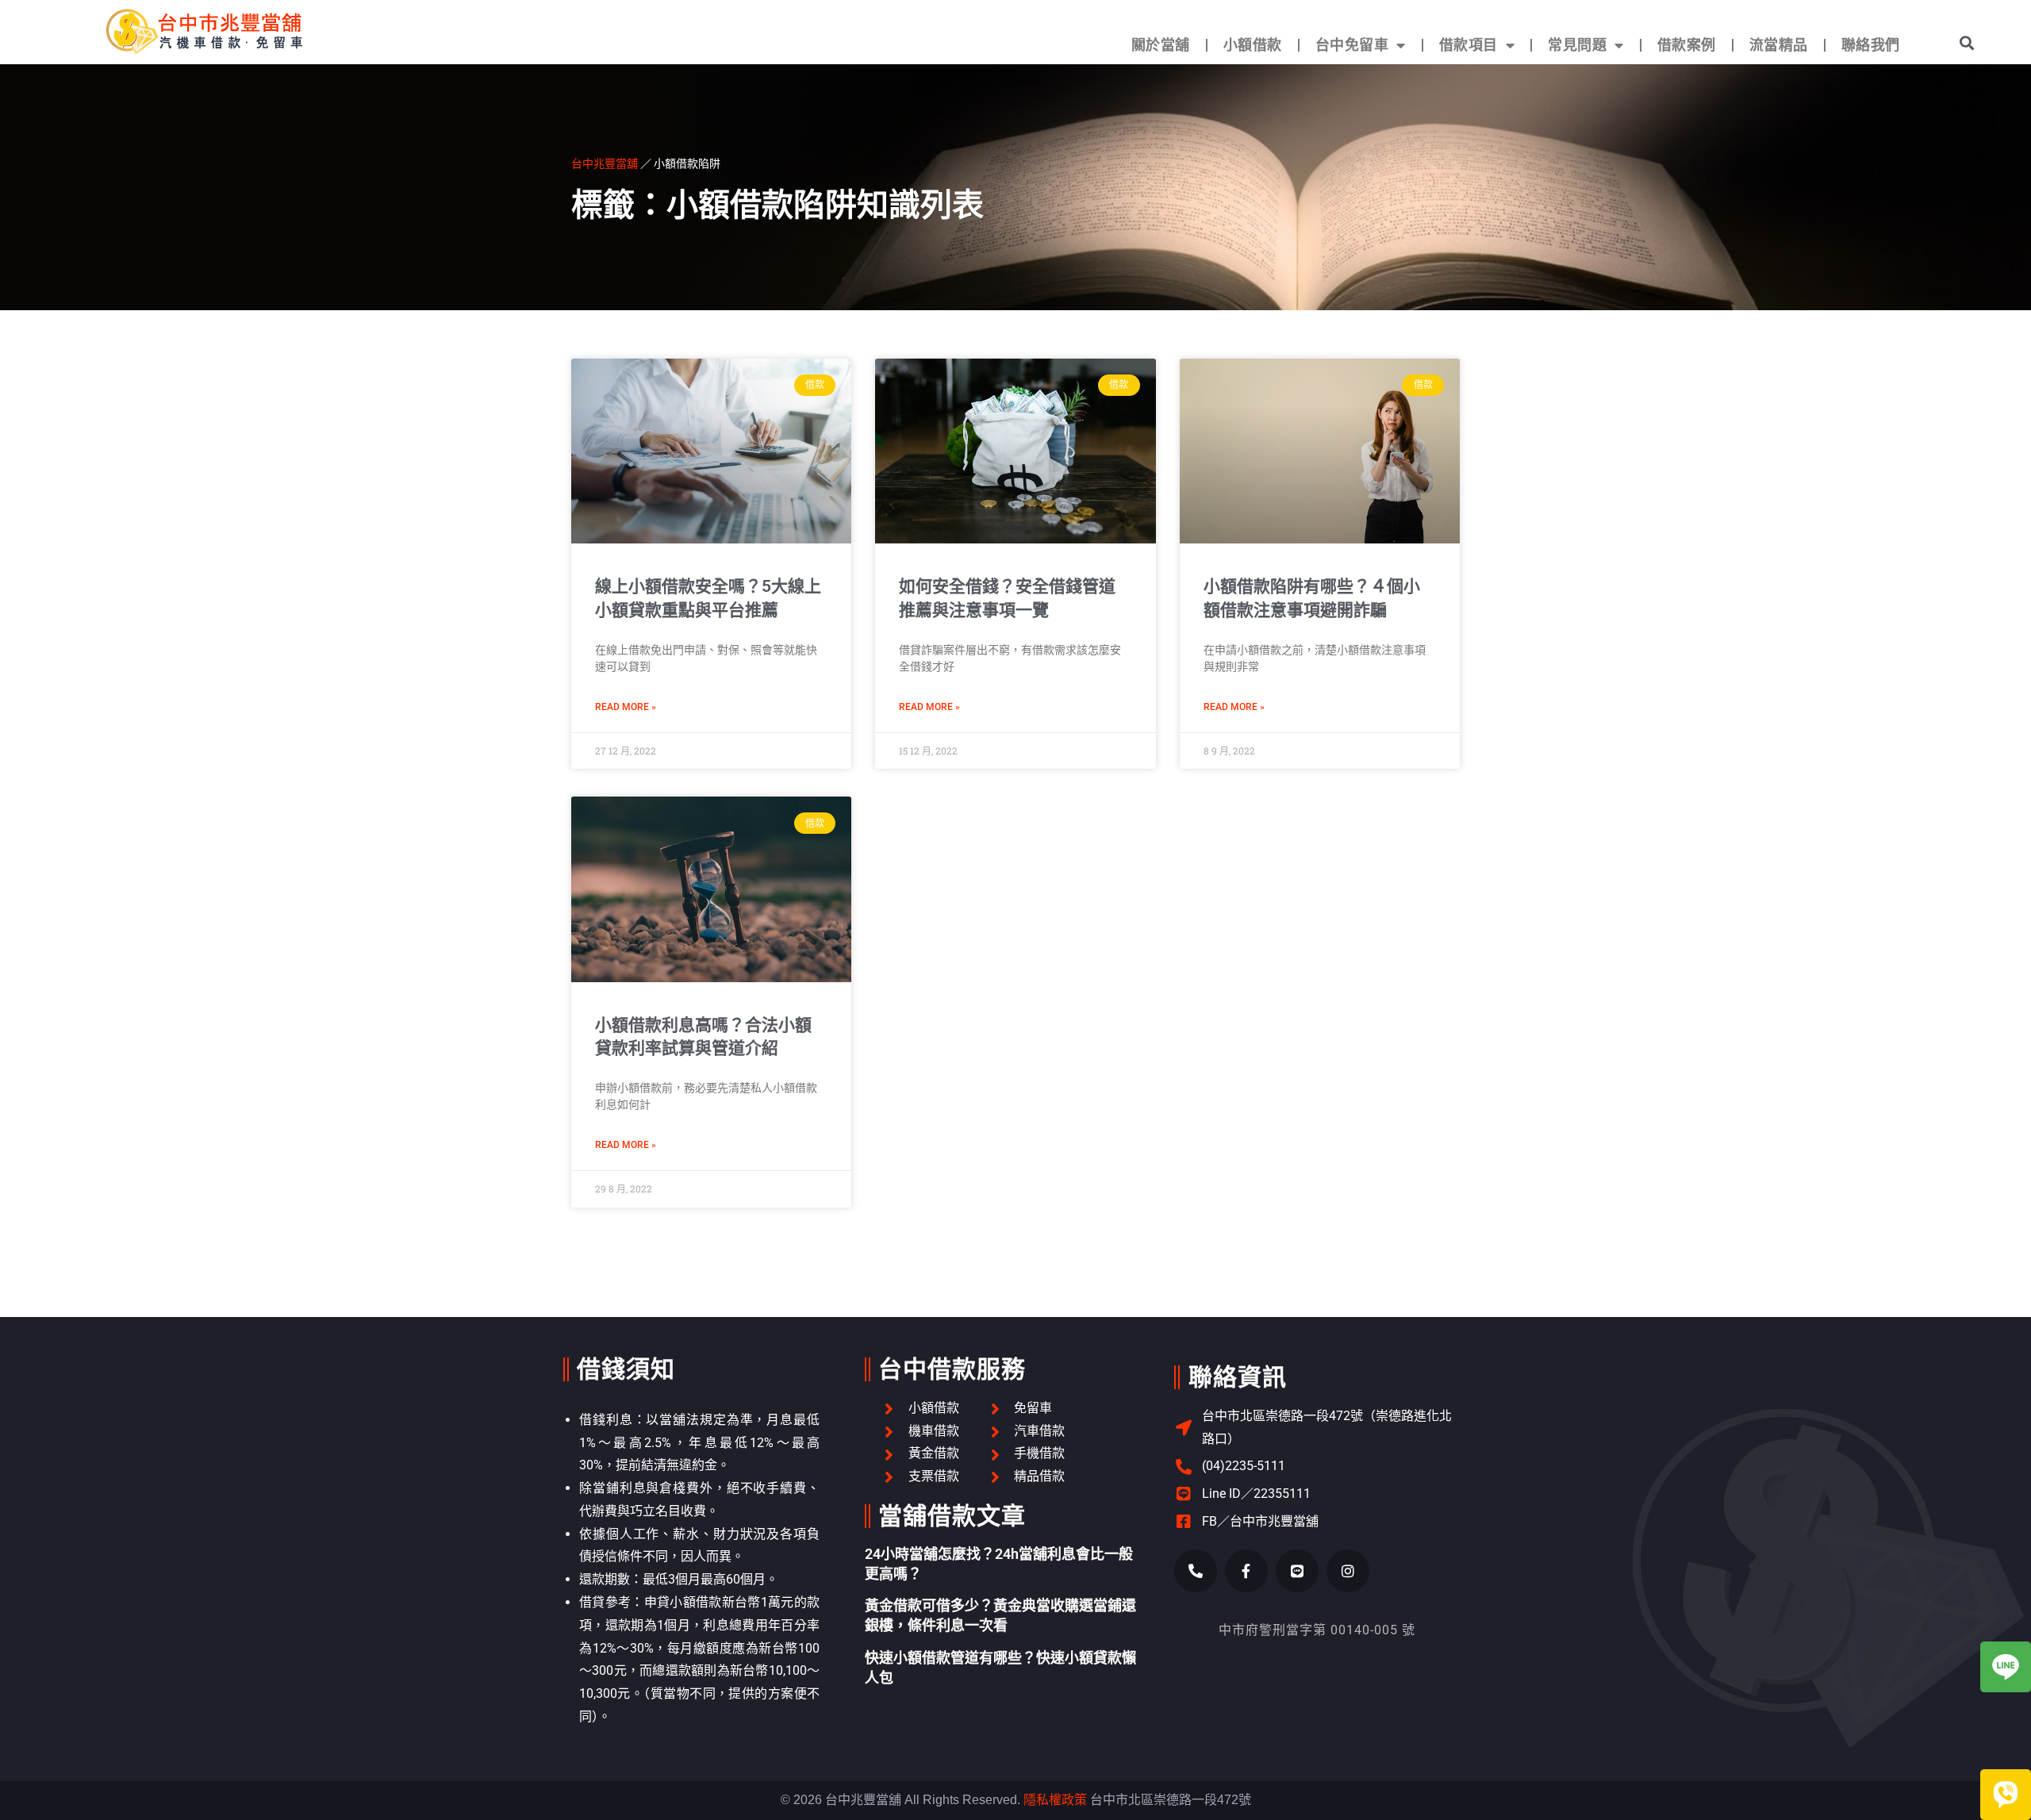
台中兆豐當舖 (605, 163)
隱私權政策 (1055, 1800)
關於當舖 (1161, 45)
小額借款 (1253, 45)
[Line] (1297, 1571)
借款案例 (1687, 45)
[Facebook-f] (1246, 1571)
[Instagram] (1348, 1571)
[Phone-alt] (1196, 1571)
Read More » (626, 707)
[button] (1966, 42)
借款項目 (1469, 45)
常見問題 (1577, 45)
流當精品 (1779, 45)
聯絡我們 (1871, 45)
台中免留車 (1352, 45)
